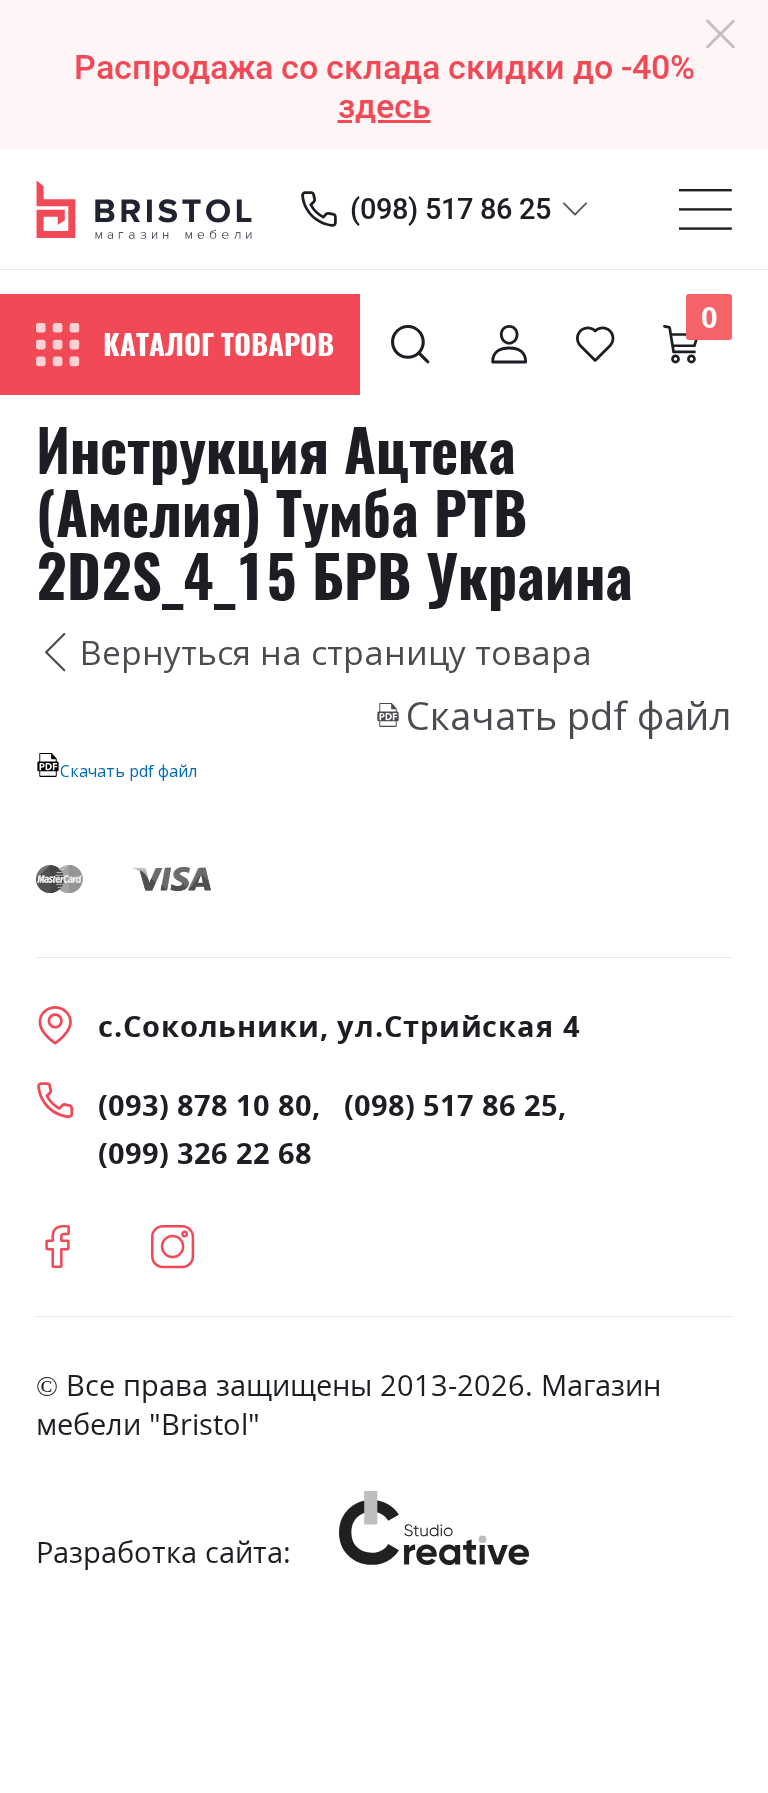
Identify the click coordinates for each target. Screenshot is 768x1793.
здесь (384, 106)
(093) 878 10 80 (205, 1104)
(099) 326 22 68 (205, 1152)
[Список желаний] (595, 344)
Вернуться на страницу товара (336, 652)
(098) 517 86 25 (450, 209)
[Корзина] (681, 344)
